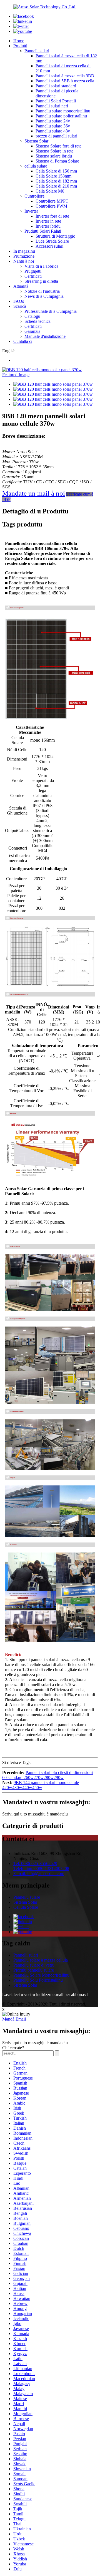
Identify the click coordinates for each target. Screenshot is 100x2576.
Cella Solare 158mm (53, 176)
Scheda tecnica (37, 321)
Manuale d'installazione (45, 336)
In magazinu (24, 251)
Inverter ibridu (48, 226)
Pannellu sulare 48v (53, 131)
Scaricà (20, 306)
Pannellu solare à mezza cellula (41, 1960)
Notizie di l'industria (42, 291)
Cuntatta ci (23, 341)
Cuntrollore (34, 196)
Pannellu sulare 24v (53, 121)
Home (19, 41)
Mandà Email (14, 2019)
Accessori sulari (49, 246)
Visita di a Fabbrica (41, 266)
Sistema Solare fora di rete (58, 146)
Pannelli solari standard (56, 86)
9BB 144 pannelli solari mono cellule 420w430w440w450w (41, 1785)
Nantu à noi (24, 261)
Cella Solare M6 (50, 191)
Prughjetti (33, 271)
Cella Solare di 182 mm (56, 181)
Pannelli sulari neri (52, 106)
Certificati (33, 276)
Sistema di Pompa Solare (57, 161)
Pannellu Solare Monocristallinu (41, 1975)
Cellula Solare (26, 1907)
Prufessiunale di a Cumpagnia (51, 311)
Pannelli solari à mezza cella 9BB (65, 76)
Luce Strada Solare (52, 241)
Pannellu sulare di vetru (34, 1965)
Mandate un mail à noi (34, 493)
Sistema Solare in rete (54, 151)
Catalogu (32, 316)
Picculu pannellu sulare (34, 1970)
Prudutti (20, 46)
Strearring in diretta (41, 281)
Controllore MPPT (52, 201)
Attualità (21, 286)
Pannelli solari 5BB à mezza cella (65, 81)
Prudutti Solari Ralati (43, 231)
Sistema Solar (36, 141)
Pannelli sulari (37, 51)
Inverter (31, 211)
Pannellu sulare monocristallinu (63, 111)
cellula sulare (36, 166)
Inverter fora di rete (52, 216)
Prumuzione (24, 256)
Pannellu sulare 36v (53, 126)
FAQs (19, 301)
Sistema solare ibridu (54, 156)
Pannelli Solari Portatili (56, 101)
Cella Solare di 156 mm (56, 171)
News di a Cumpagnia (44, 296)
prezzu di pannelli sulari (56, 136)
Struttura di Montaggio (55, 236)
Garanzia (32, 331)
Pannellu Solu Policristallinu (38, 1980)
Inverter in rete (48, 221)
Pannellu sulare (27, 1897)
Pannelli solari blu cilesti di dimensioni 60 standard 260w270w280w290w (47, 1775)
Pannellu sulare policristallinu (61, 116)
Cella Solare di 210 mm (56, 186)
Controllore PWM (51, 206)
